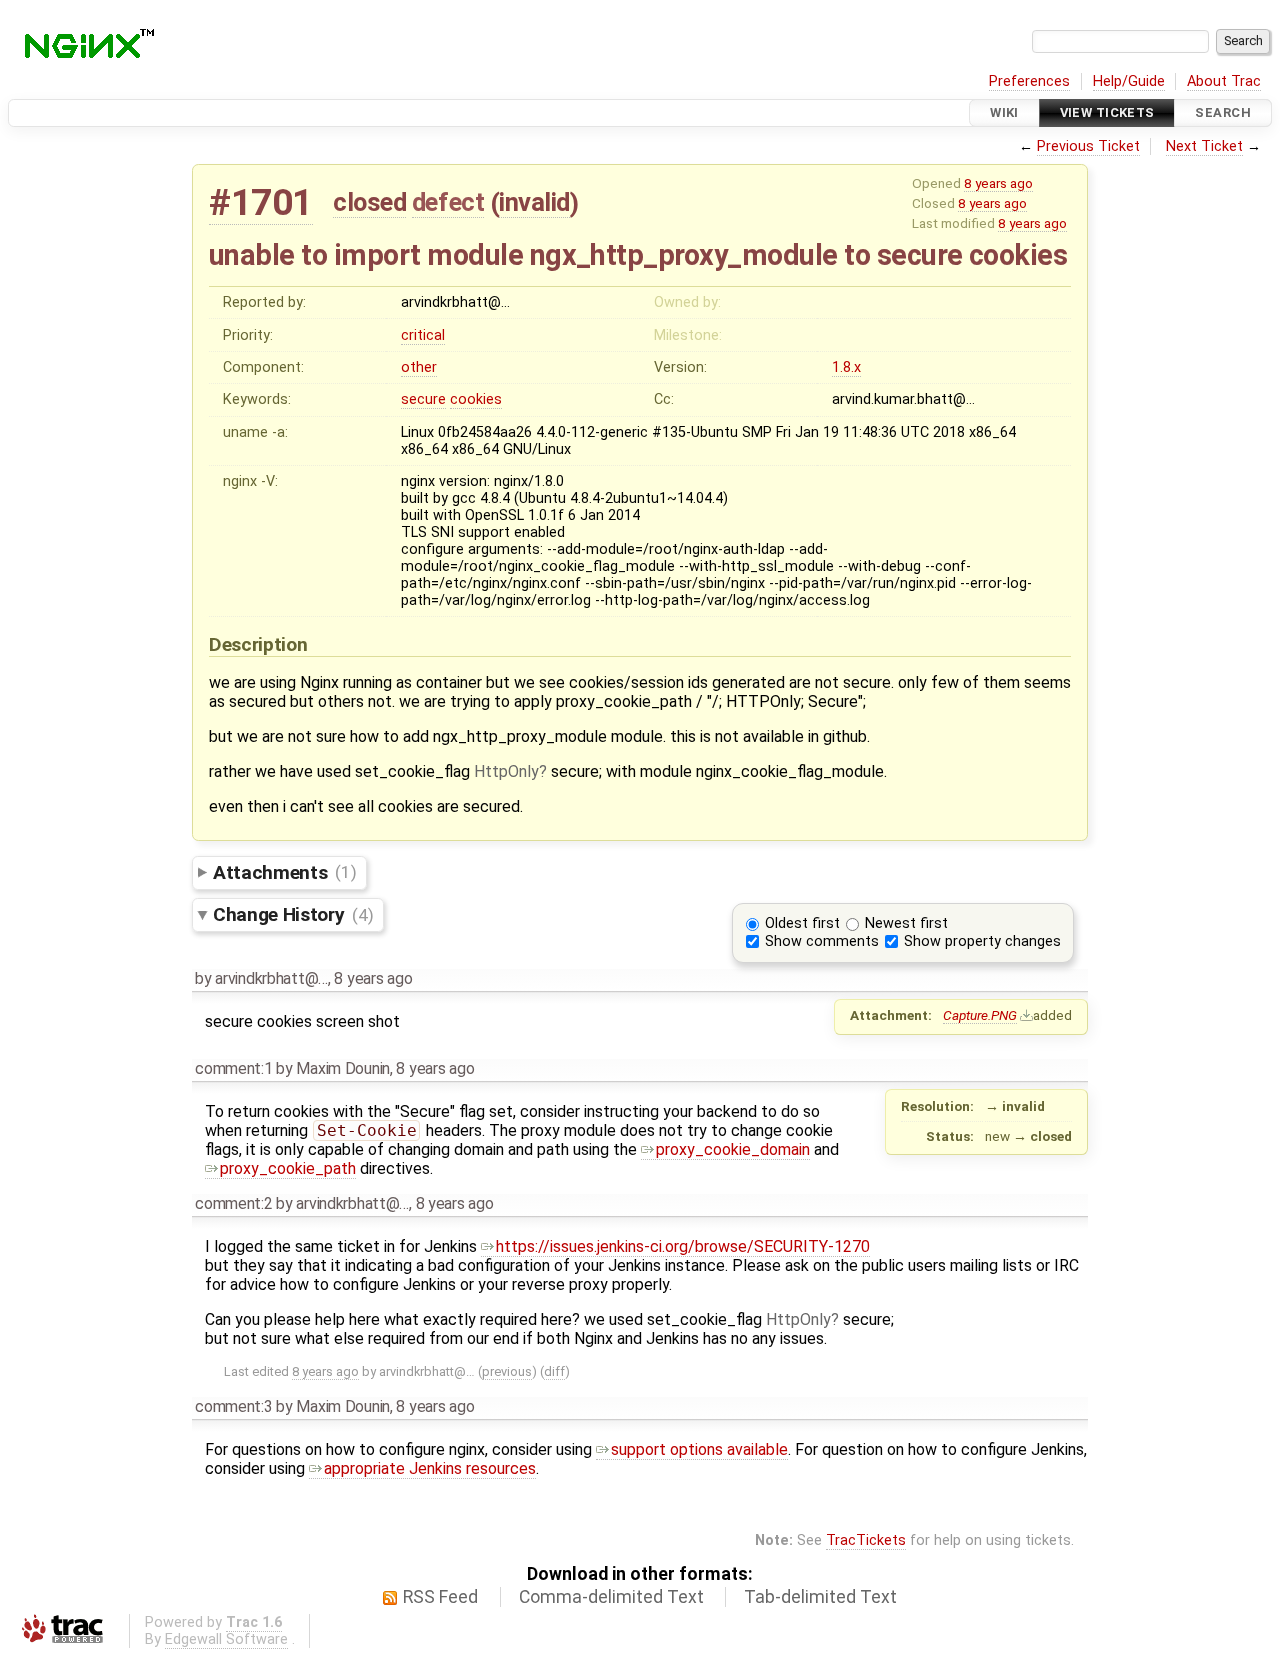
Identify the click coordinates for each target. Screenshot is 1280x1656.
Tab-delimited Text (820, 1597)
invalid (534, 202)
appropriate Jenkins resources (430, 1468)
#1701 (261, 202)
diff (554, 1371)
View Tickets (1107, 112)
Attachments (284, 871)
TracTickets (866, 1540)
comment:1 (233, 1068)
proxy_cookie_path (288, 1168)
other (419, 367)
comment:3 (233, 1406)
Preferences (1029, 81)
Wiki (1004, 112)
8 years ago (998, 183)
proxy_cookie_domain (733, 1149)
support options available (699, 1449)
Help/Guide (1129, 81)
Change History (293, 914)
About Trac (1224, 81)
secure (423, 399)
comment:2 (233, 1203)
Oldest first (802, 923)
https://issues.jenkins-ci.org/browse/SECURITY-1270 (683, 1246)
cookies (476, 399)
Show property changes (982, 941)
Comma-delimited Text (611, 1597)
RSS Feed (440, 1597)
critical (423, 335)
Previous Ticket (1088, 146)
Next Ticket (1204, 146)
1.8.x (846, 367)
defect (448, 202)
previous (507, 1371)
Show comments (822, 941)
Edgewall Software (226, 1639)
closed (369, 202)
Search (1223, 112)
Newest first (906, 923)
